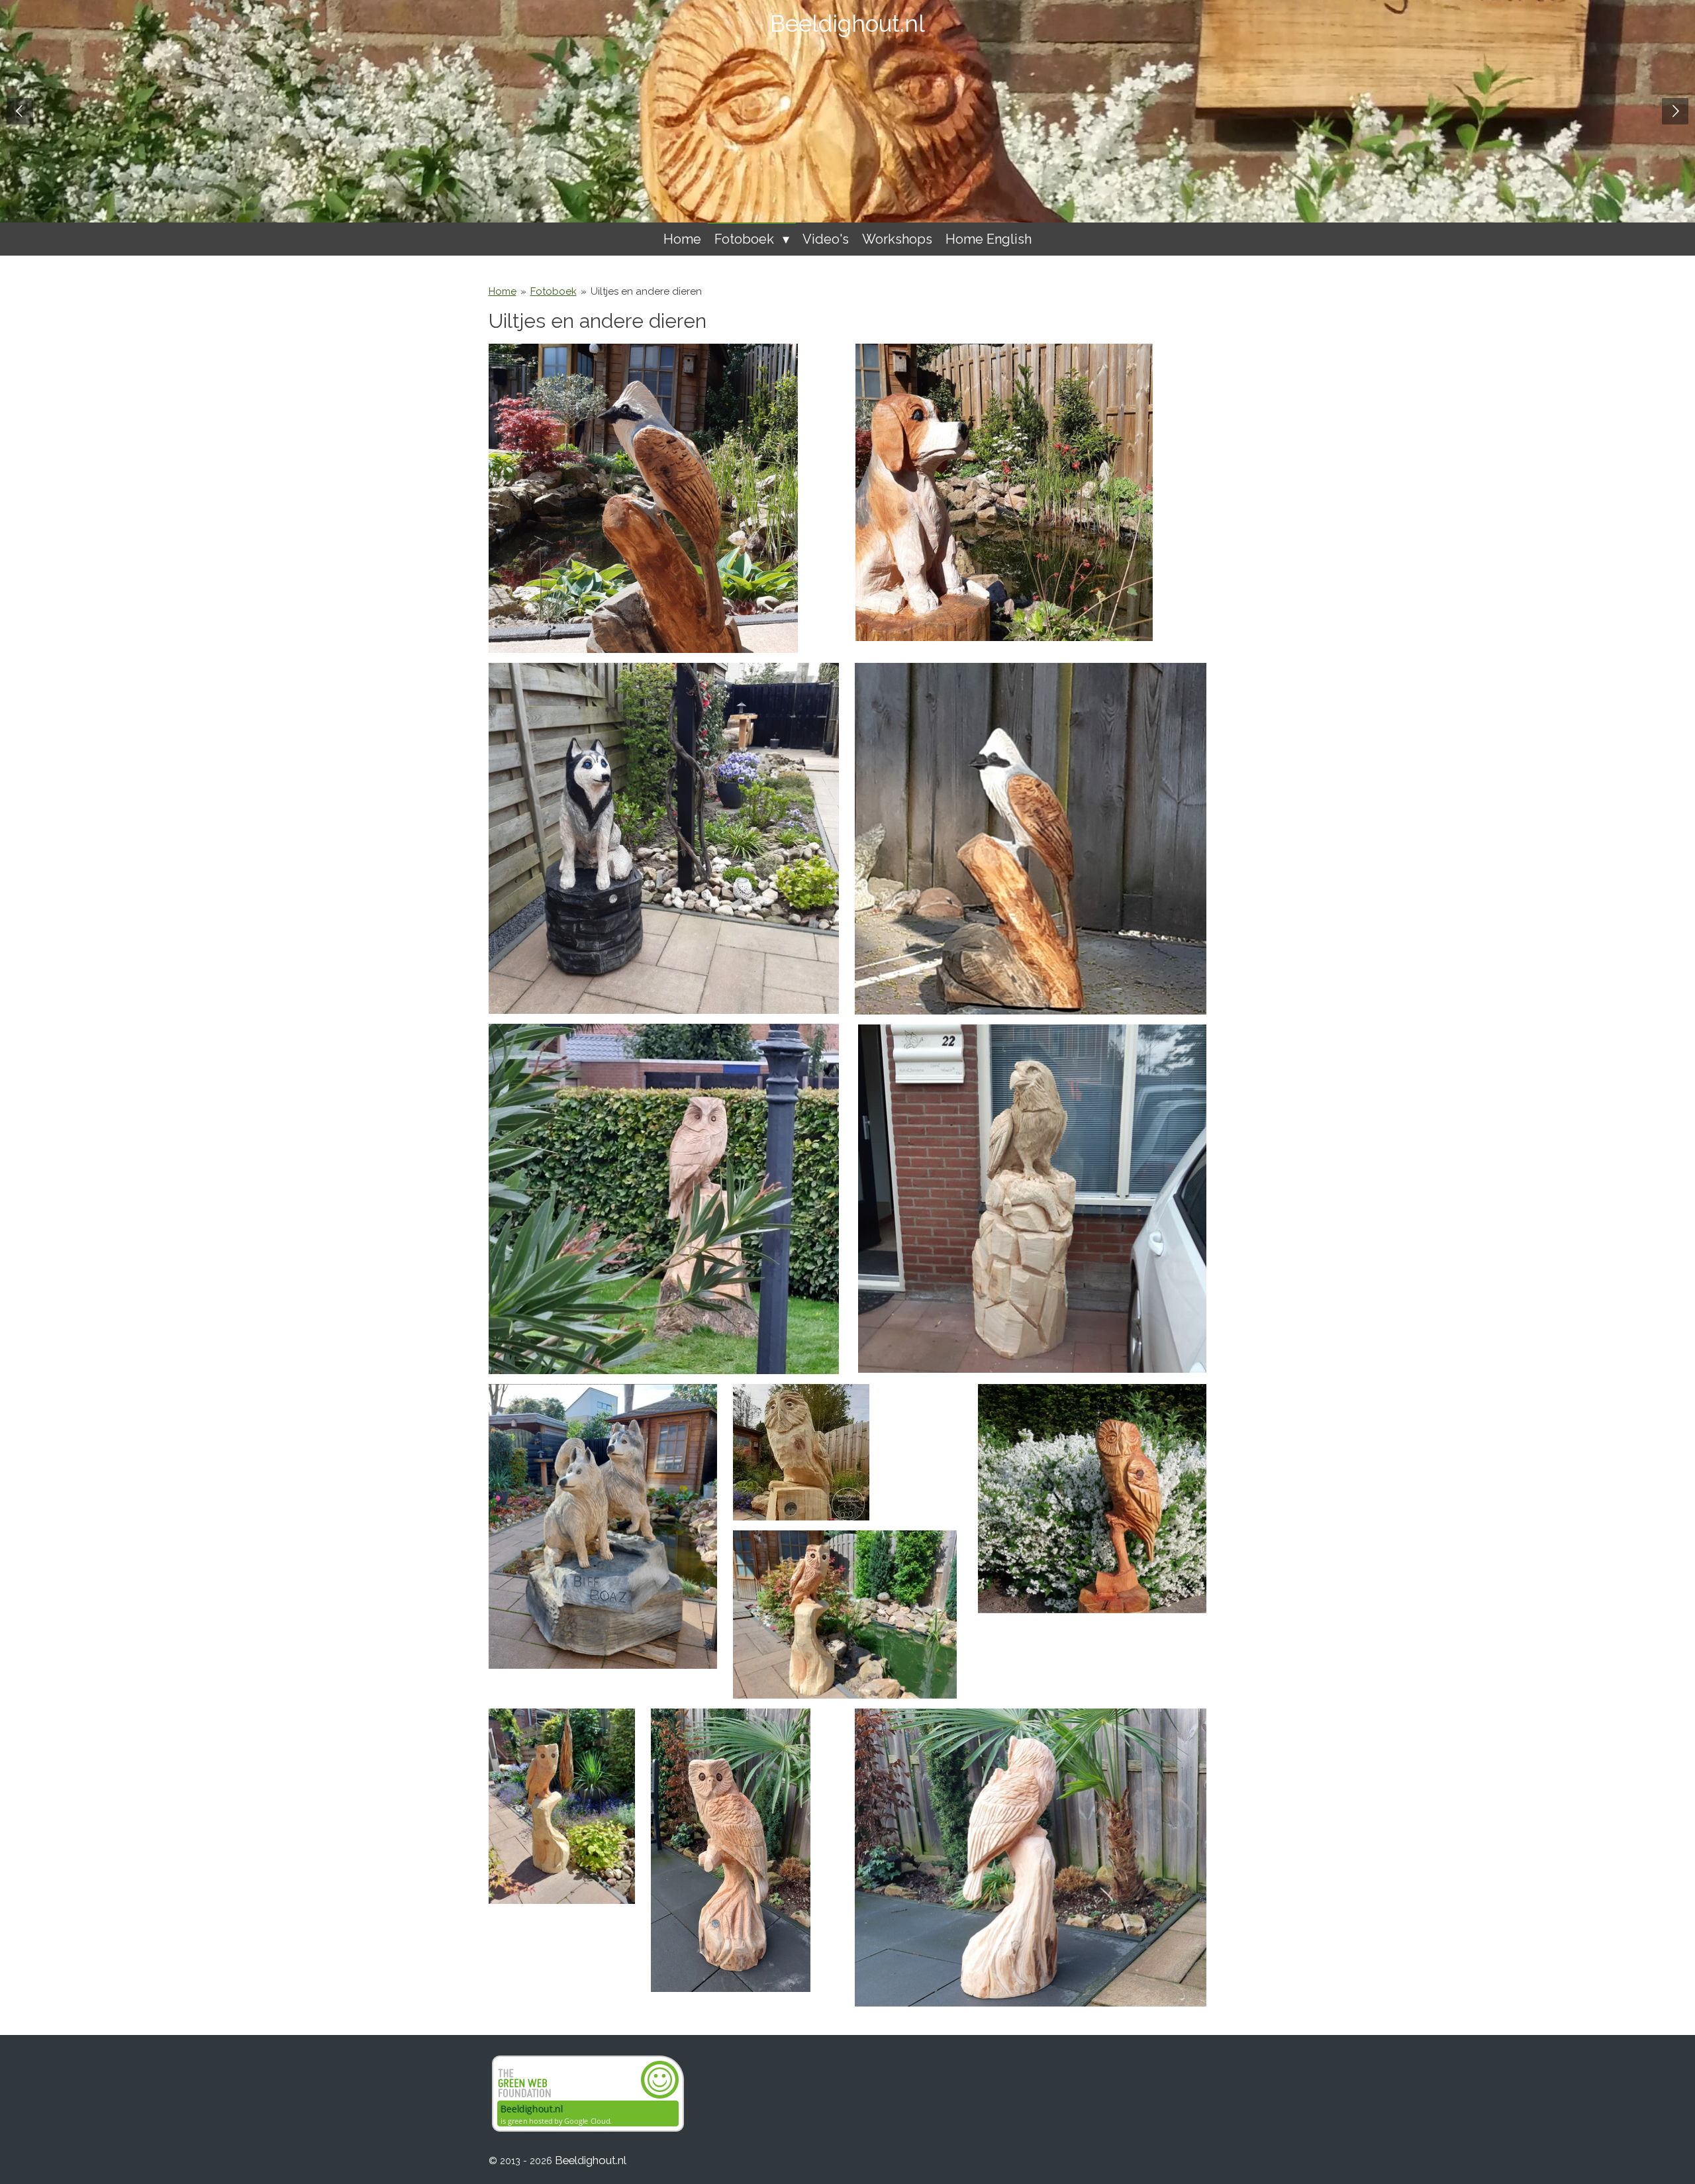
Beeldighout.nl (847, 24)
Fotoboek (554, 291)
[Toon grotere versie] (664, 838)
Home (503, 291)
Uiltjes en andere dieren (646, 291)
